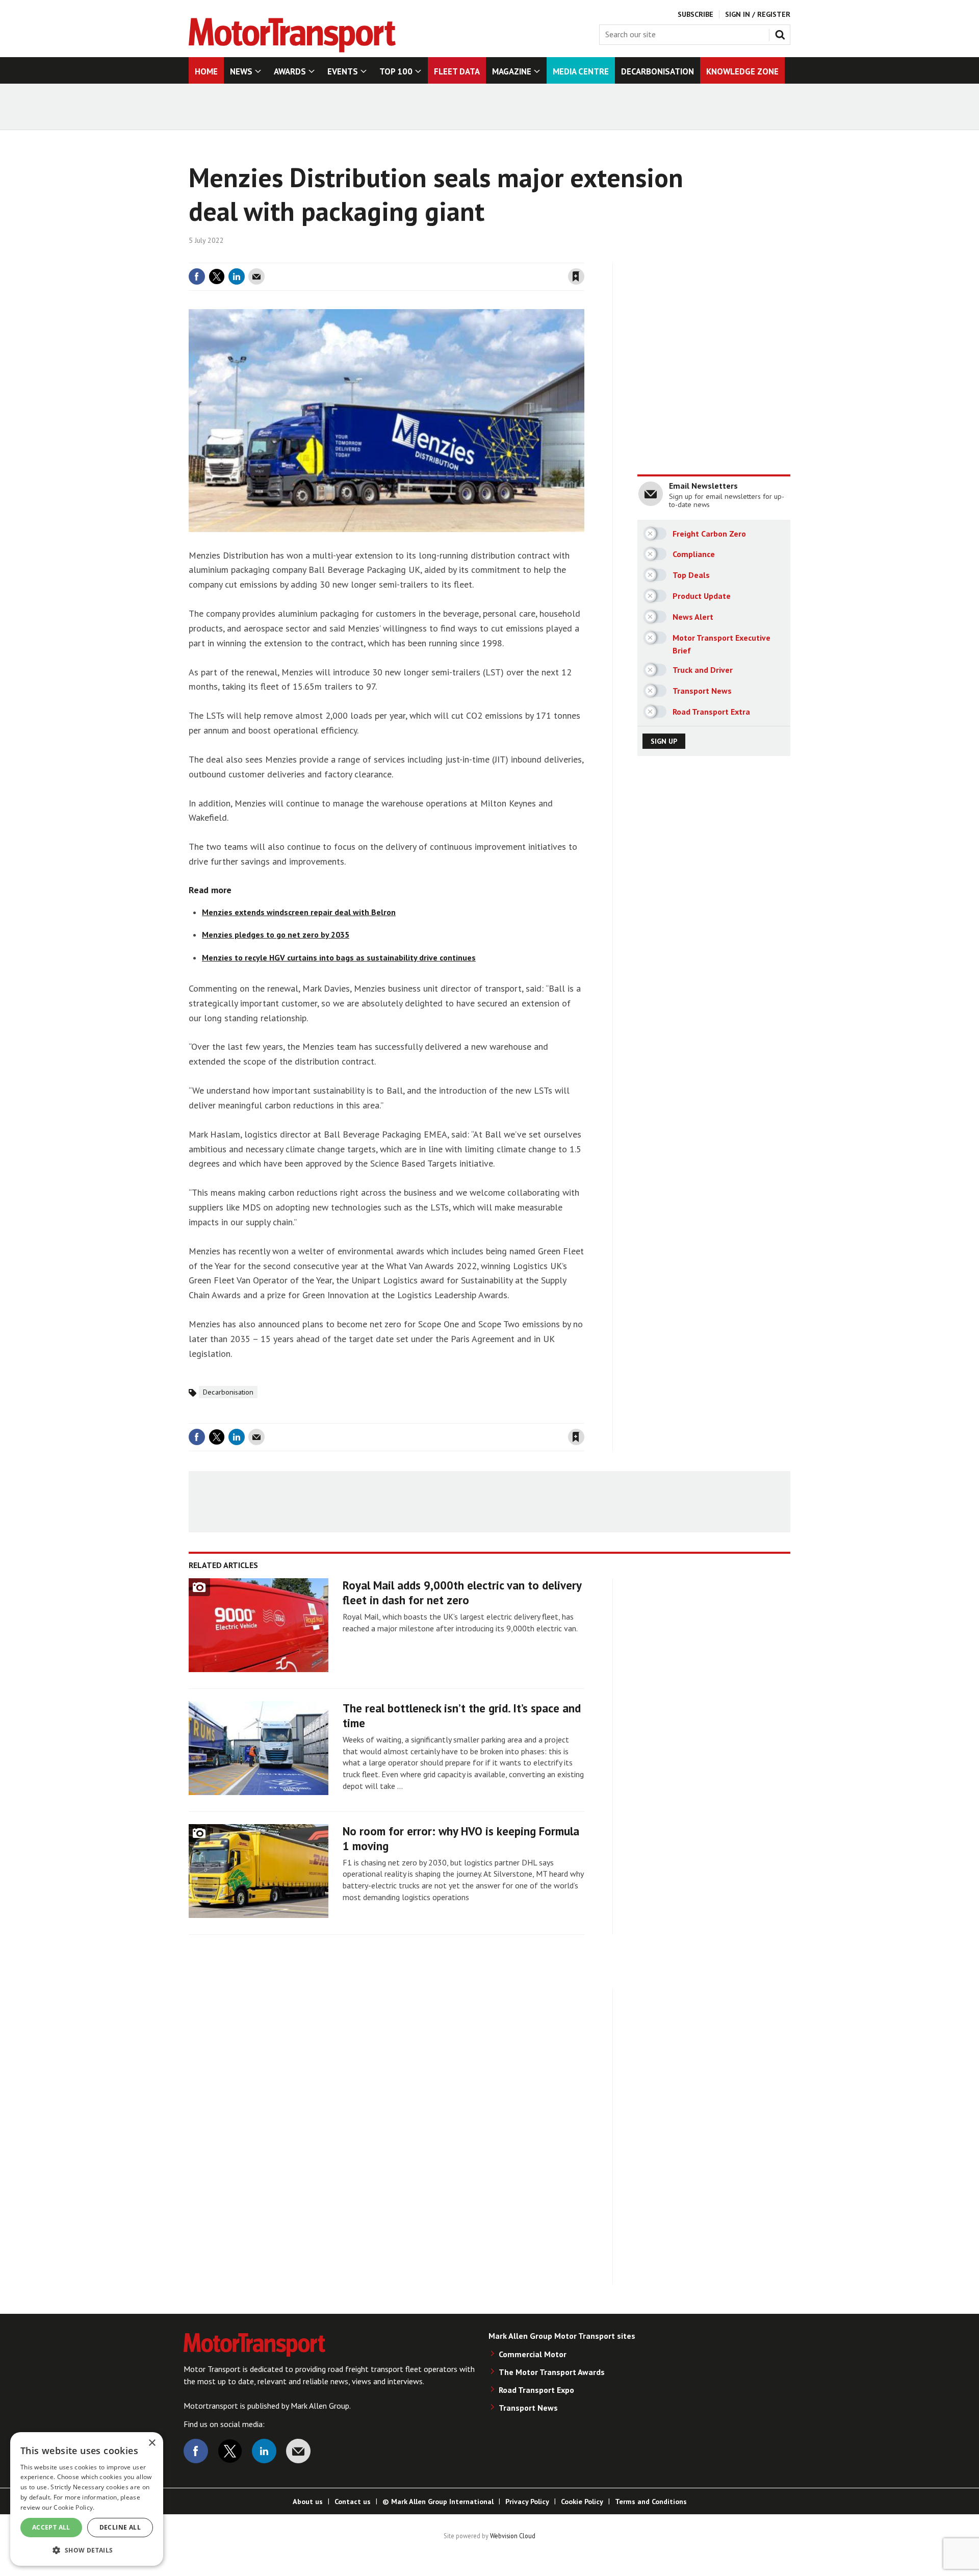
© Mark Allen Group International (438, 2502)
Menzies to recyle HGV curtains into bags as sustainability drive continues (339, 957)
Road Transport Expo (536, 2390)
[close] (584, 257)
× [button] (152, 2443)
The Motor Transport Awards (552, 2372)
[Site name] (292, 49)
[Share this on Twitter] (217, 276)
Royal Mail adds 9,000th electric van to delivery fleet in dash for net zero (462, 1593)
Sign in (455, 257)
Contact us (353, 2502)
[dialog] (87, 2499)
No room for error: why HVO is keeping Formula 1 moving (461, 1838)
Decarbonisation (228, 1392)
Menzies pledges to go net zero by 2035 (276, 935)
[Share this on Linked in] (237, 276)
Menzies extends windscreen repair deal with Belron (299, 912)
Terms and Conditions (651, 2502)
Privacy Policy (527, 2502)
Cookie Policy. (74, 2507)
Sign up (664, 741)
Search (782, 33)
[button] (87, 2550)
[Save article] (576, 276)
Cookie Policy (582, 2502)
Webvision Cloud (513, 2536)
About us (308, 2502)
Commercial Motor (533, 2354)
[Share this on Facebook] (197, 276)
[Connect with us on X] (230, 2451)
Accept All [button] (51, 2527)
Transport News (528, 2408)
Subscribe (695, 14)
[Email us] (298, 2451)
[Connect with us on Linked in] (264, 2451)
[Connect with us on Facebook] (196, 2451)
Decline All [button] (120, 2527)
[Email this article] (256, 276)
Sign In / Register (758, 14)
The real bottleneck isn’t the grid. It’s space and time (462, 1715)
